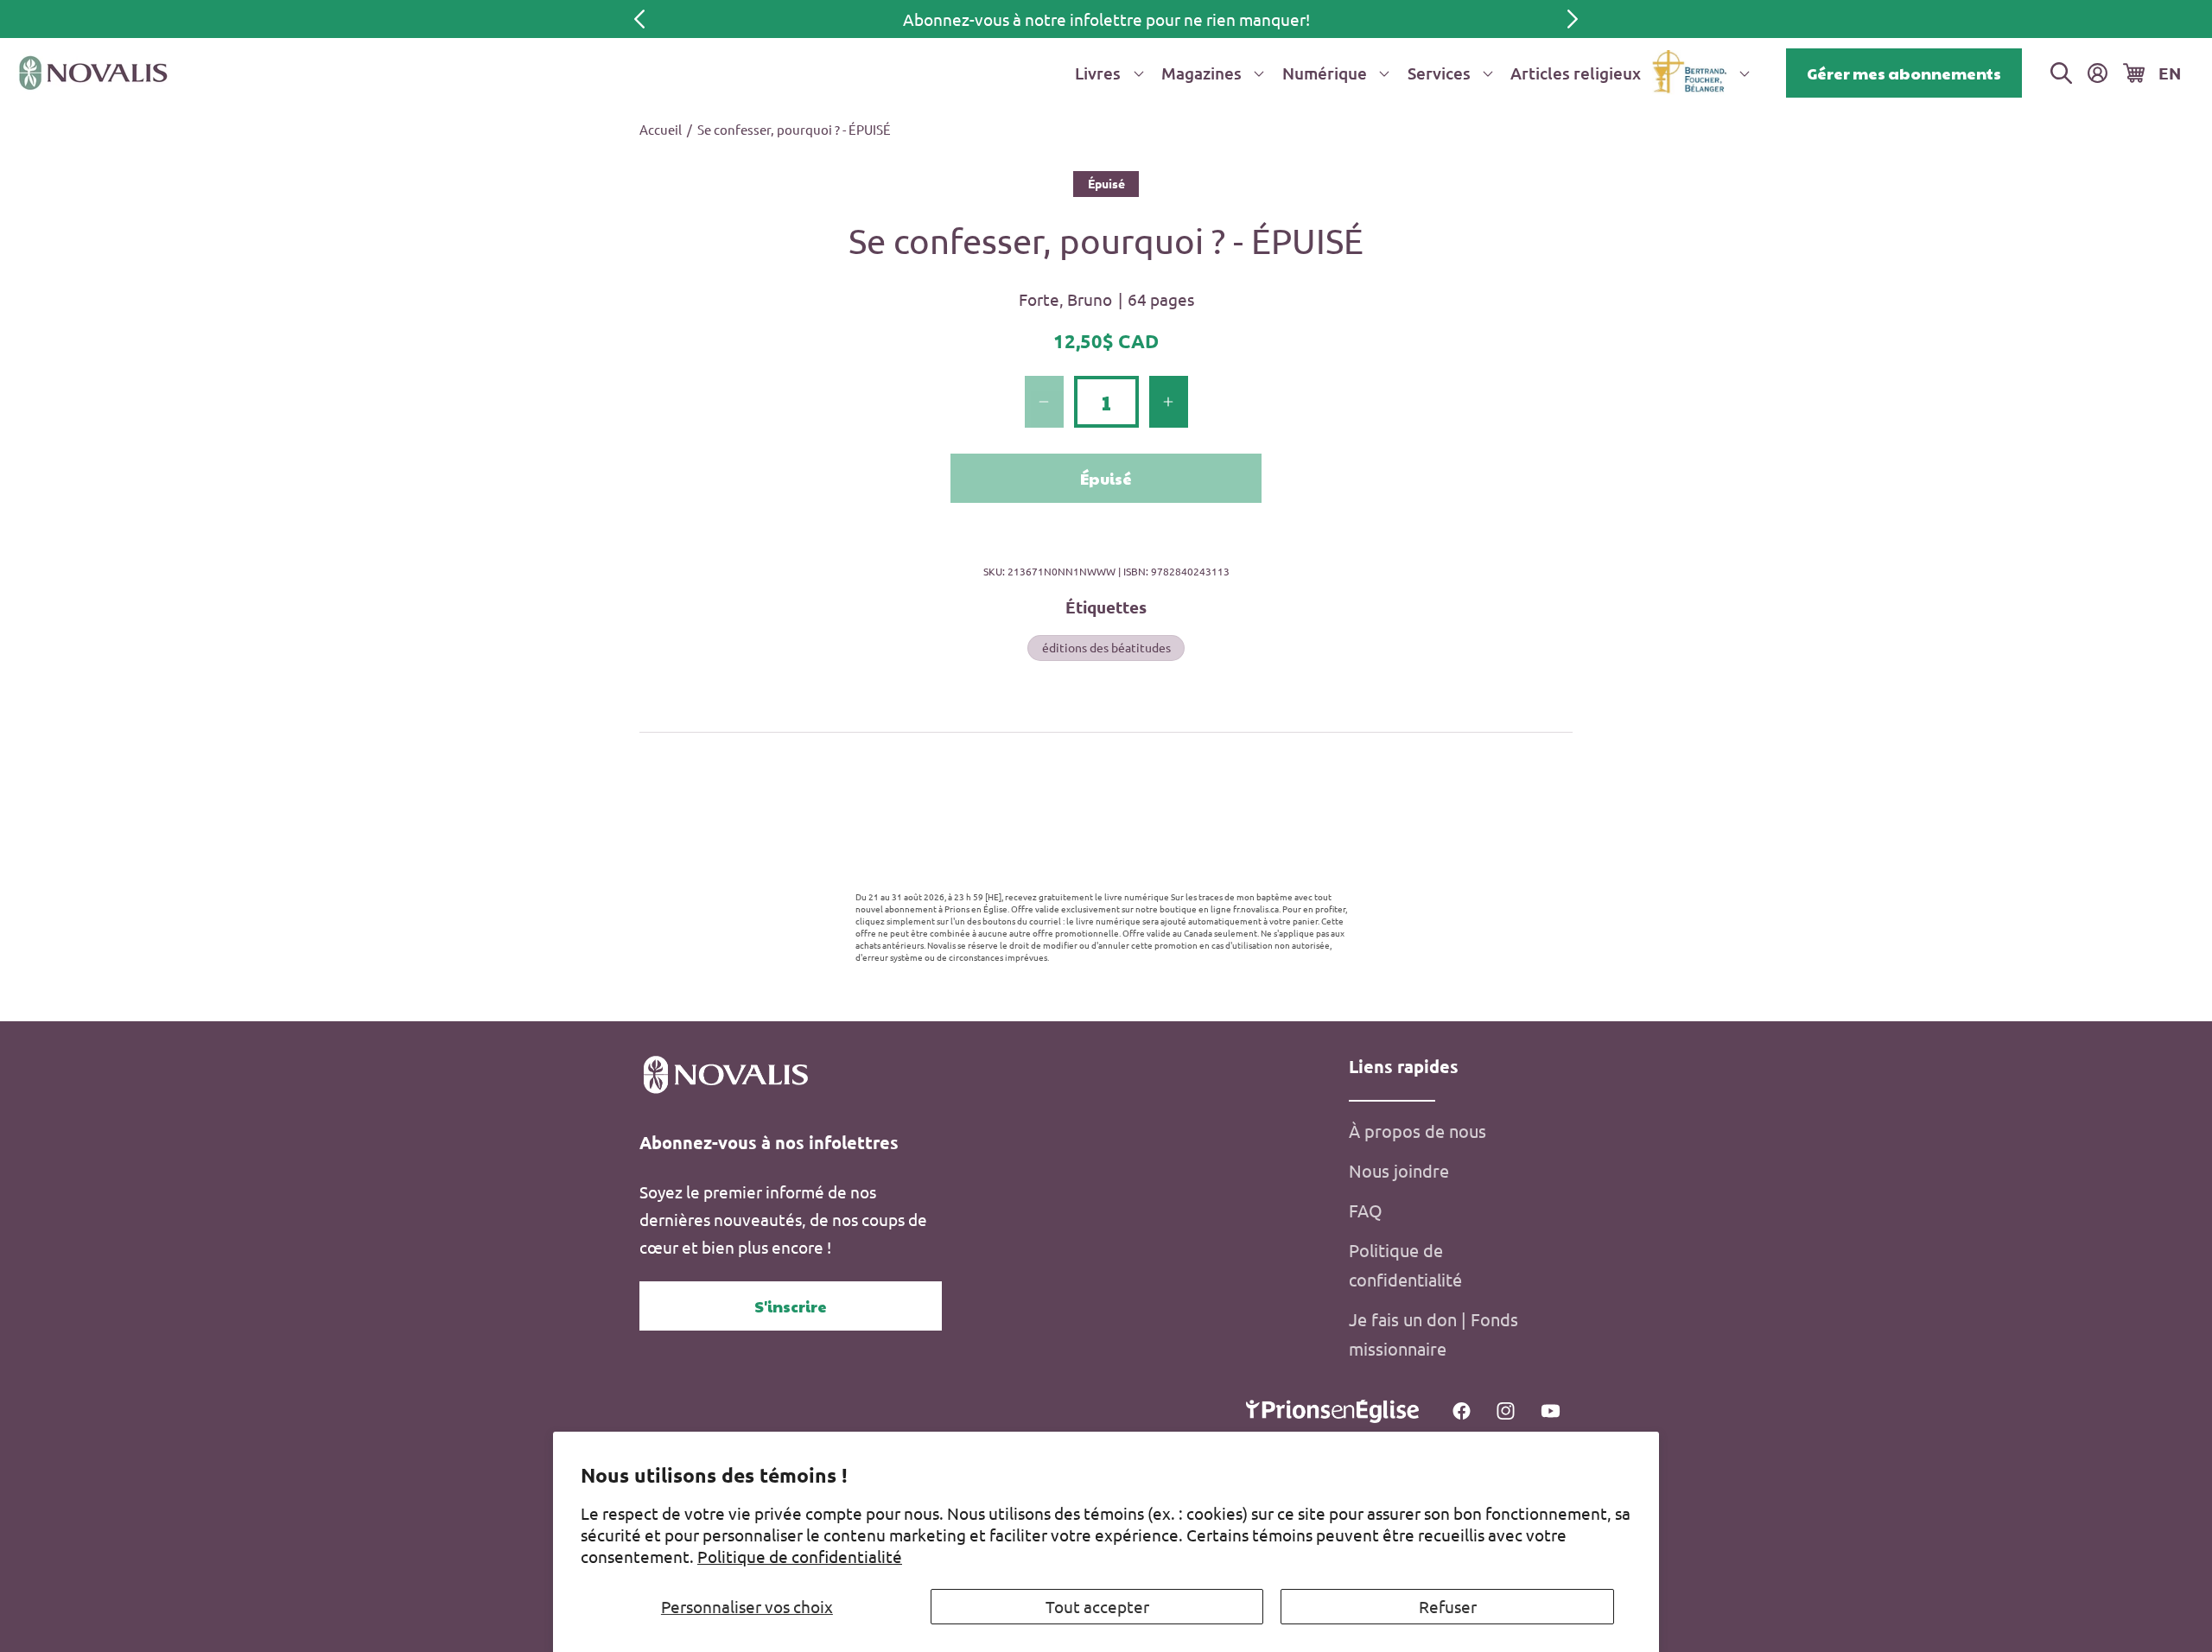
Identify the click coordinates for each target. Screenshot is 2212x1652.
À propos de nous (1417, 1131)
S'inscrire (791, 1306)
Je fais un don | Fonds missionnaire (1433, 1334)
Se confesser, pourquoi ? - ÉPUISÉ (794, 129)
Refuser (1448, 1606)
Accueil (661, 129)
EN (2170, 73)
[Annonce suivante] (1573, 19)
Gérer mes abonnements (1904, 73)
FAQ (1366, 1210)
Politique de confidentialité (800, 1556)
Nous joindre (1399, 1170)
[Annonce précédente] (639, 19)
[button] (1106, 73)
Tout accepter (1097, 1606)
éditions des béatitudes (1106, 647)
